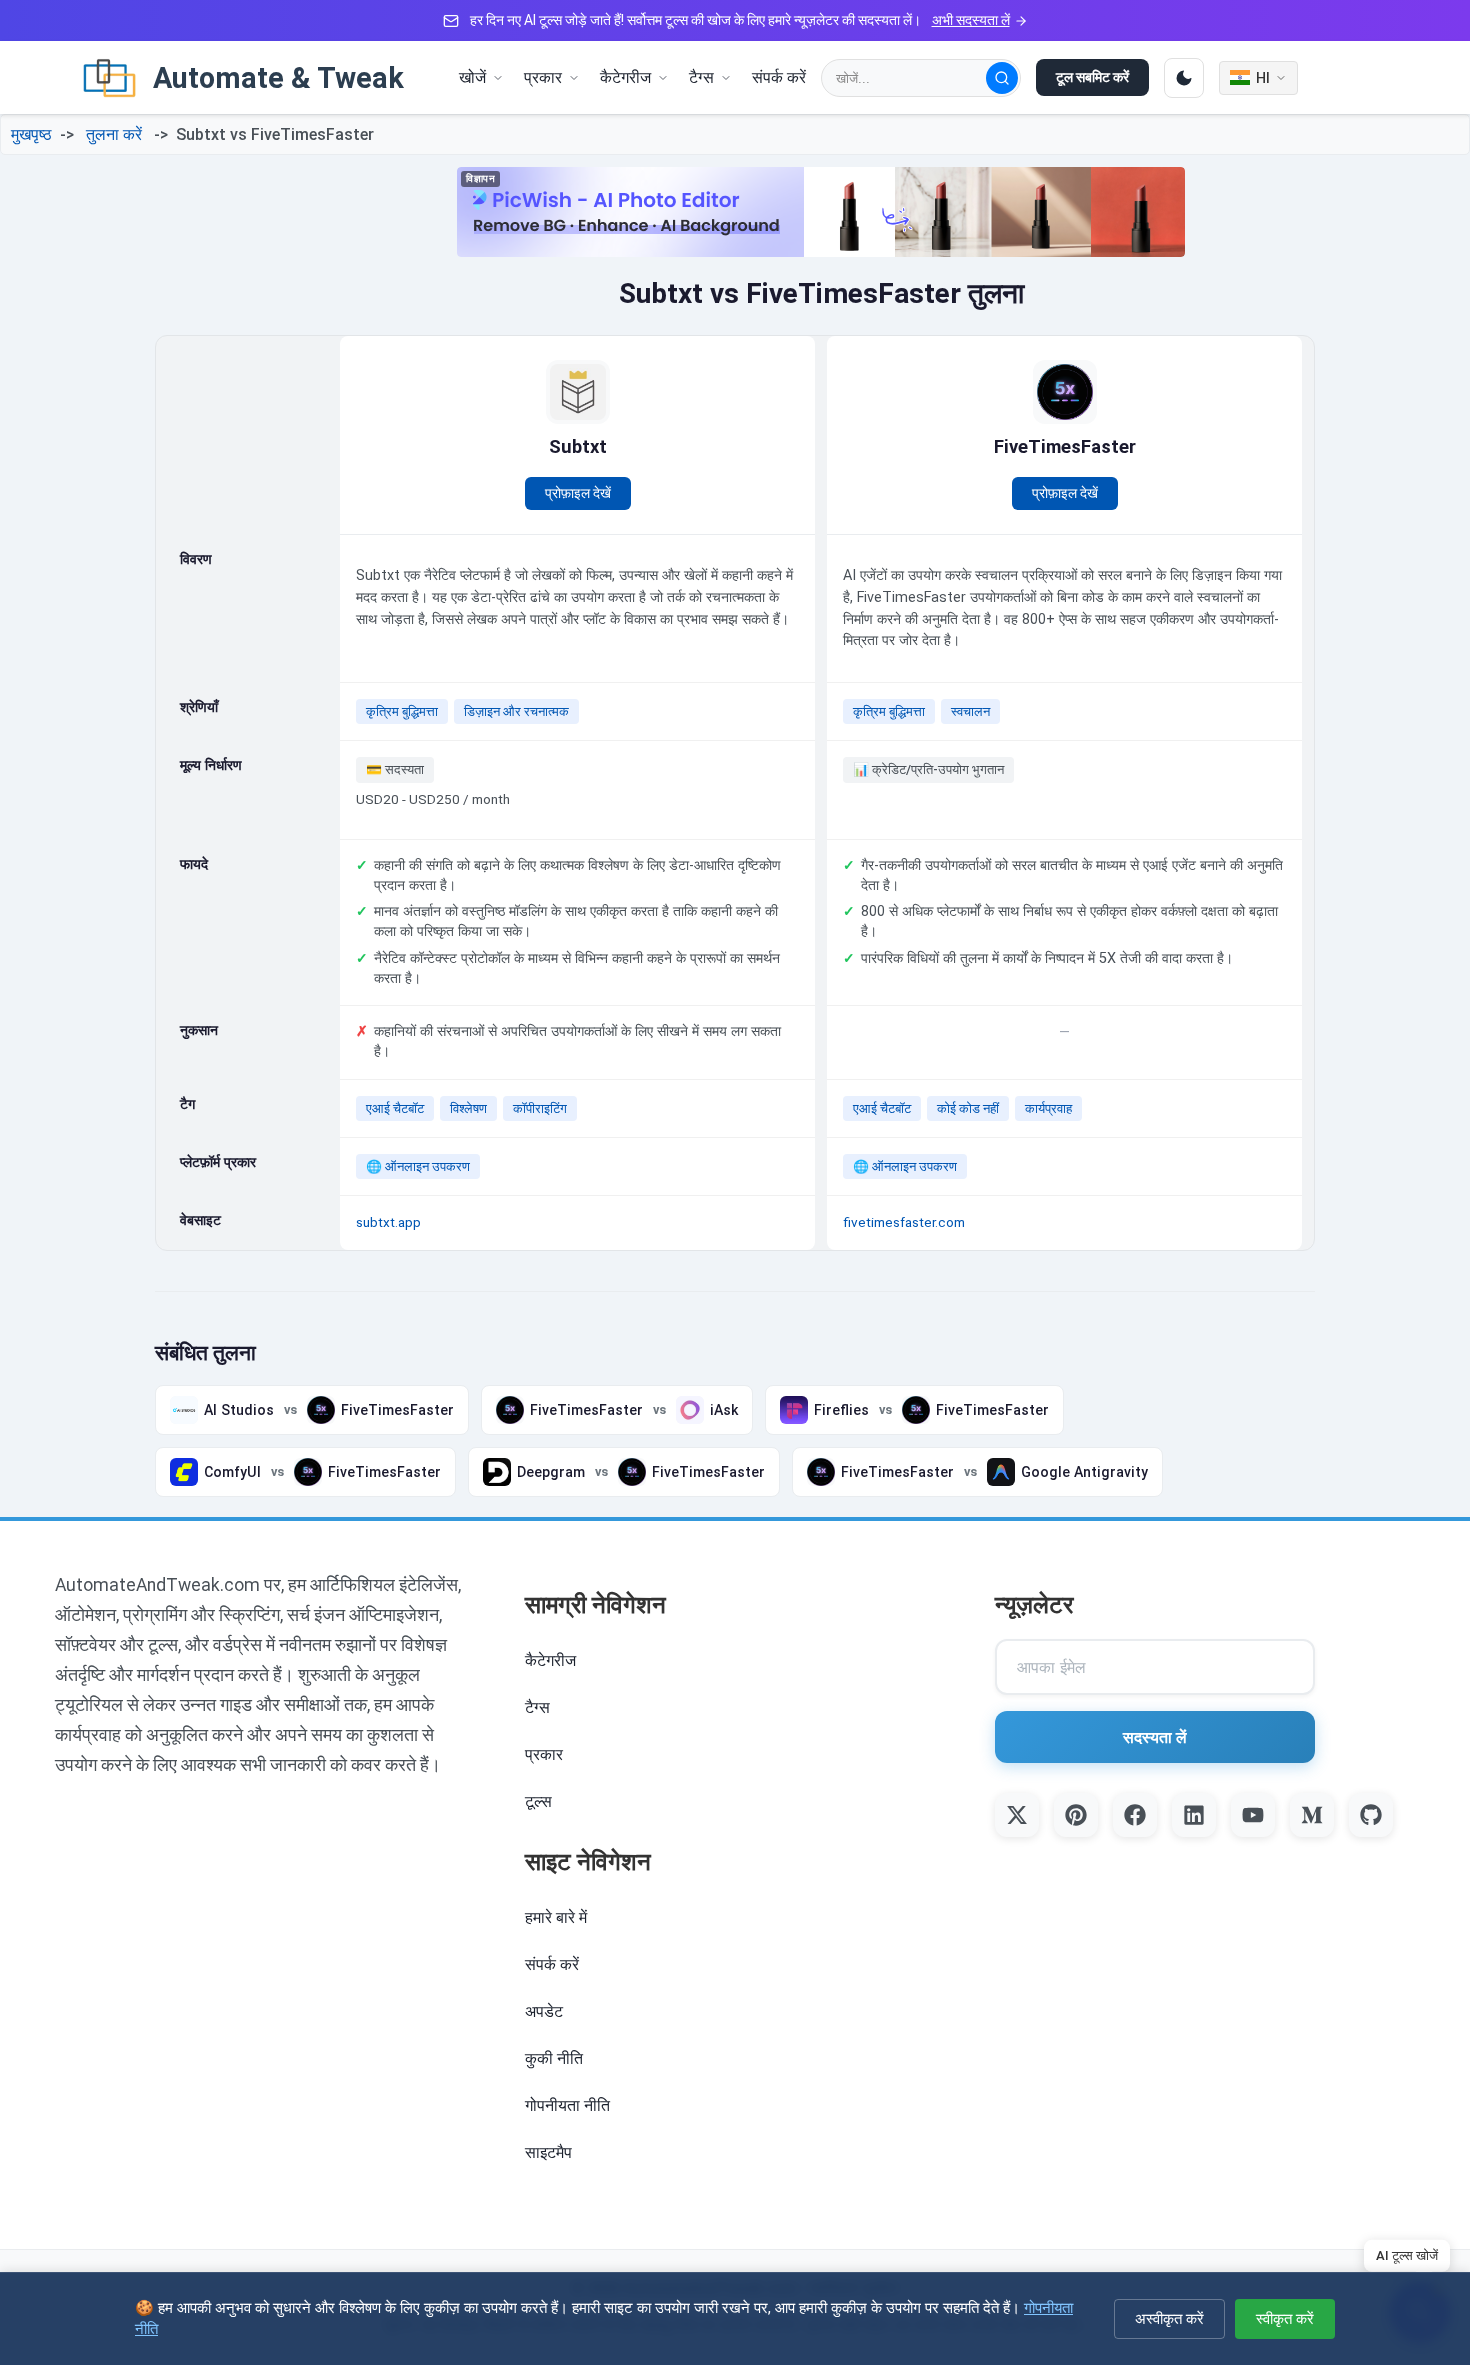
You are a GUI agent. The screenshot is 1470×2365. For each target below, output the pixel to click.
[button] (481, 77)
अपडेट (544, 2011)
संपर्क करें (779, 77)
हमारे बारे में (556, 1917)
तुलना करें (114, 134)
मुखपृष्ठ (31, 134)
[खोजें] (1002, 78)
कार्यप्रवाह (1048, 1108)
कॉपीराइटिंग (540, 1108)
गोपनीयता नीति (567, 2105)
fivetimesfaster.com (904, 1222)
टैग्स (537, 1707)
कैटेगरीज (550, 1660)
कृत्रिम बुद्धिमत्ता (402, 711)
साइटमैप (548, 2152)
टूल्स (538, 1801)
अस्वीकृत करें (1169, 2318)
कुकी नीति (554, 2058)
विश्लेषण (468, 1108)
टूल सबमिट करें (1092, 77)
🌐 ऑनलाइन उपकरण (418, 1166)
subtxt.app (388, 1222)
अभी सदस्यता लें (971, 20)
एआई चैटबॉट (395, 1108)
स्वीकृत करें (1285, 2318)
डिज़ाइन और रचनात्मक (516, 711)
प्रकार (544, 1754)
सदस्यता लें (1155, 1737)
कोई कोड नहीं (968, 1108)
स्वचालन (970, 711)
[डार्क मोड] (1184, 78)
